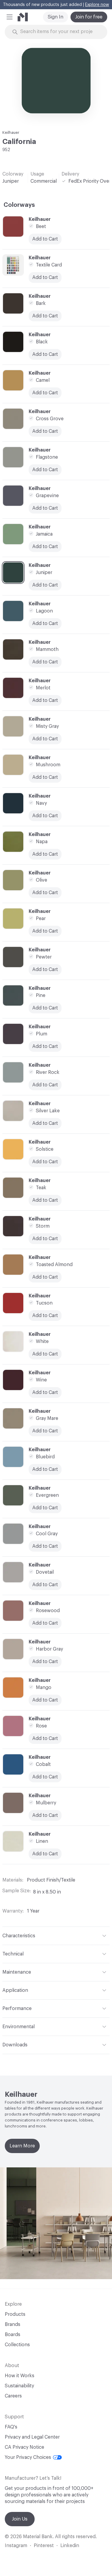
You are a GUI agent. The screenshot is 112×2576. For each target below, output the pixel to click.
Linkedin (70, 2546)
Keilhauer (11, 132)
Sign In (56, 17)
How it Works (20, 2376)
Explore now (97, 5)
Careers (13, 2396)
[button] (10, 17)
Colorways (19, 205)
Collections (17, 2345)
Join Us (20, 2519)
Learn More (22, 2146)
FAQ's (11, 2427)
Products (15, 2314)
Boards (13, 2335)
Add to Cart (45, 508)
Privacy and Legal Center (32, 2437)
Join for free (89, 17)
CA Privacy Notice (24, 2447)
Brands (13, 2324)
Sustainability (19, 2386)
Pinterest (44, 2546)
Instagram (16, 2546)
